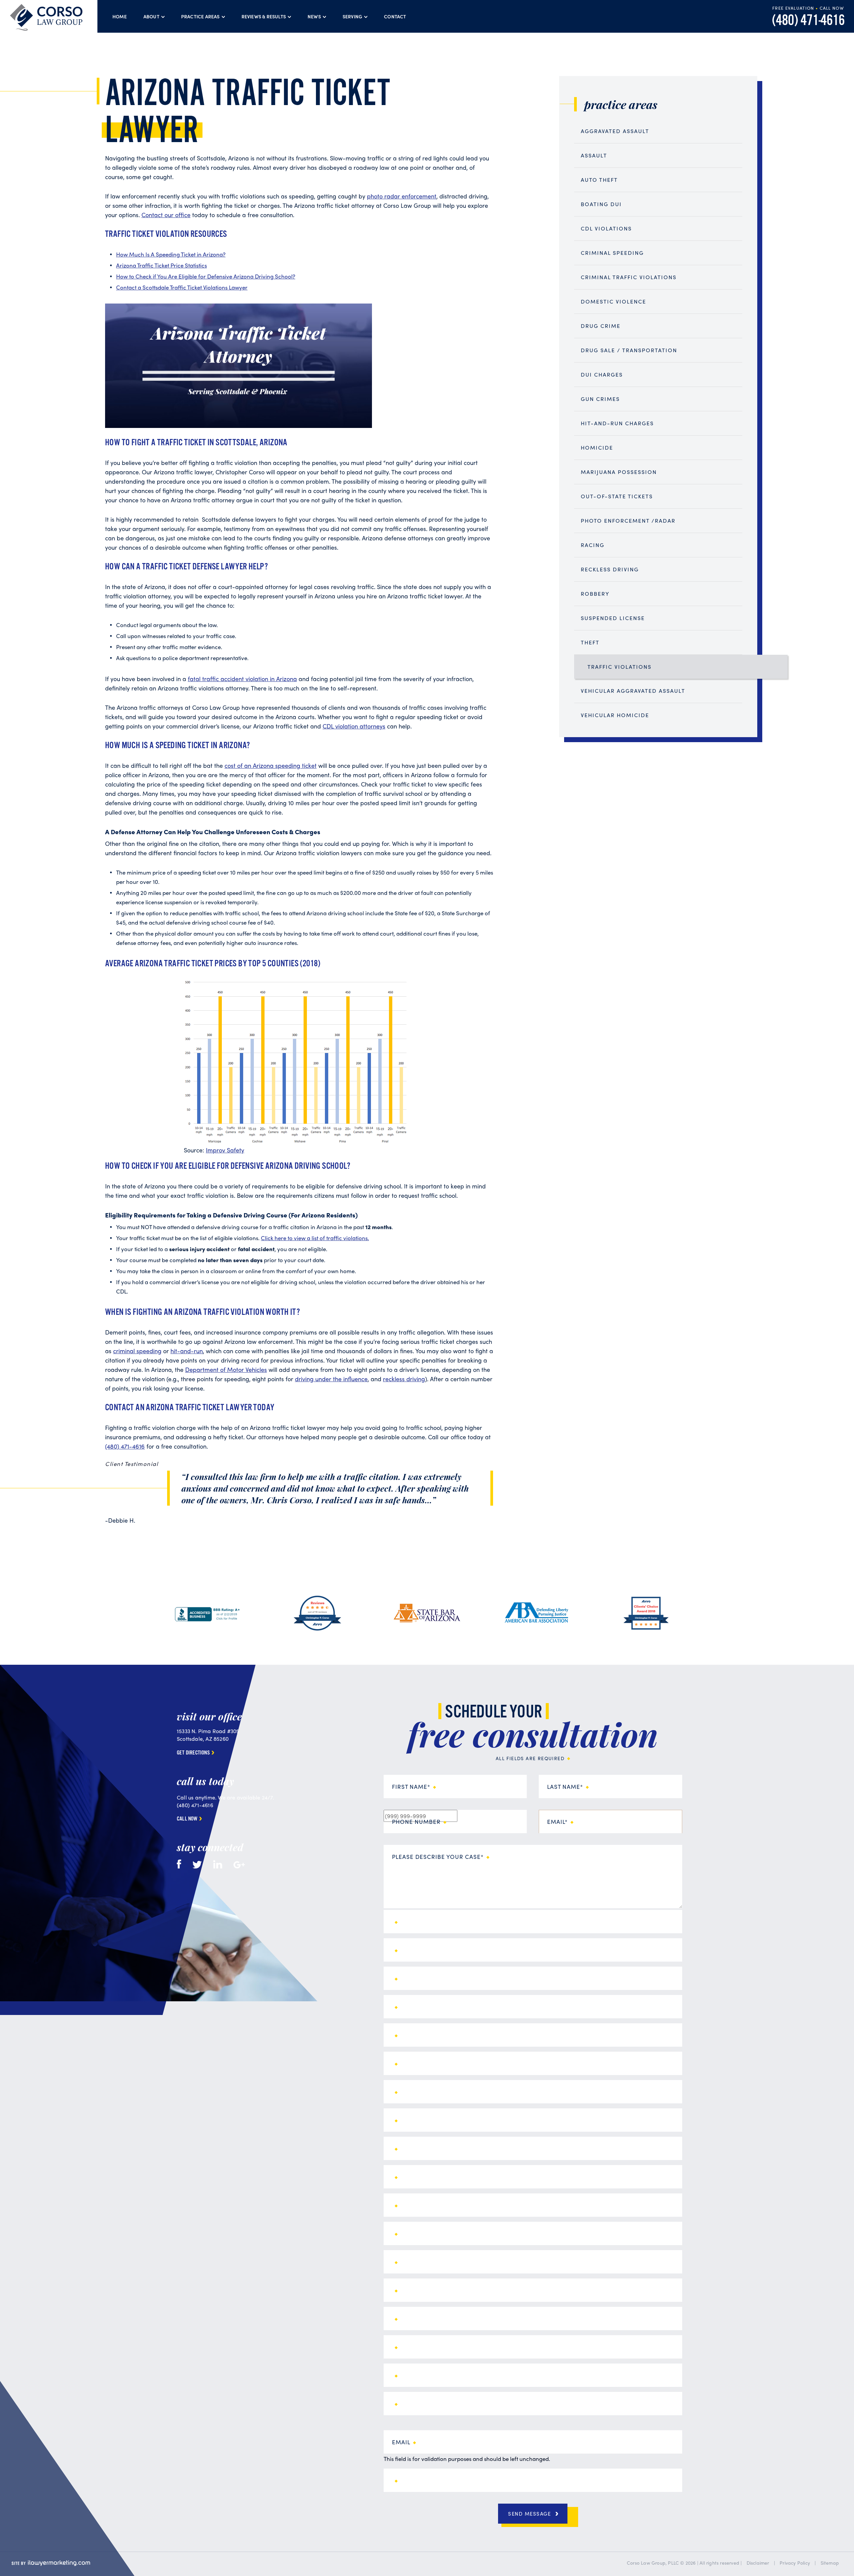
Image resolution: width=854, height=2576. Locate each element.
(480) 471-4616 (808, 21)
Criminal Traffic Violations (629, 277)
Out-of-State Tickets (617, 496)
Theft (590, 642)
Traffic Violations (619, 667)
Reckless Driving (610, 569)
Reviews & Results (264, 16)
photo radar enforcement (402, 196)
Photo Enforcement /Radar (628, 521)
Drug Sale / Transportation (629, 350)
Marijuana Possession (619, 472)
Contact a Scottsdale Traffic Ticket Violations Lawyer (182, 287)
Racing (593, 545)
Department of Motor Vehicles (226, 1369)
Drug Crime (601, 326)
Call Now (187, 1819)
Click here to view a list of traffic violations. (315, 1238)
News (314, 16)
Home (120, 16)
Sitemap (830, 2563)
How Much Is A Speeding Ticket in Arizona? (171, 254)
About (151, 16)
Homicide (597, 447)
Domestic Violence (613, 301)
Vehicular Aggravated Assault (633, 691)
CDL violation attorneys (354, 726)
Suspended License (613, 618)
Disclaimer (758, 2563)
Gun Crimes (600, 399)
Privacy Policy (795, 2563)
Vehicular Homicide (615, 715)
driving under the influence (331, 1379)
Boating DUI (601, 204)
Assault (594, 155)
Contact (395, 16)
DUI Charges (602, 374)
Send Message (529, 2514)
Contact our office (166, 215)
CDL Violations (606, 228)
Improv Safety (225, 1150)
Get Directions (193, 1753)
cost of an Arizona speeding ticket (271, 765)
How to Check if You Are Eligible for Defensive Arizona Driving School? (206, 276)
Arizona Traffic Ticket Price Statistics (161, 265)
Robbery (595, 594)
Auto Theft (599, 180)
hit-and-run (187, 1351)
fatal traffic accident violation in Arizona (242, 679)
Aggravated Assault (615, 131)
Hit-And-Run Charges (617, 423)
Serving (352, 16)
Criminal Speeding (612, 253)
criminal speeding (137, 1351)
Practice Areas (200, 16)
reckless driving (404, 1379)
